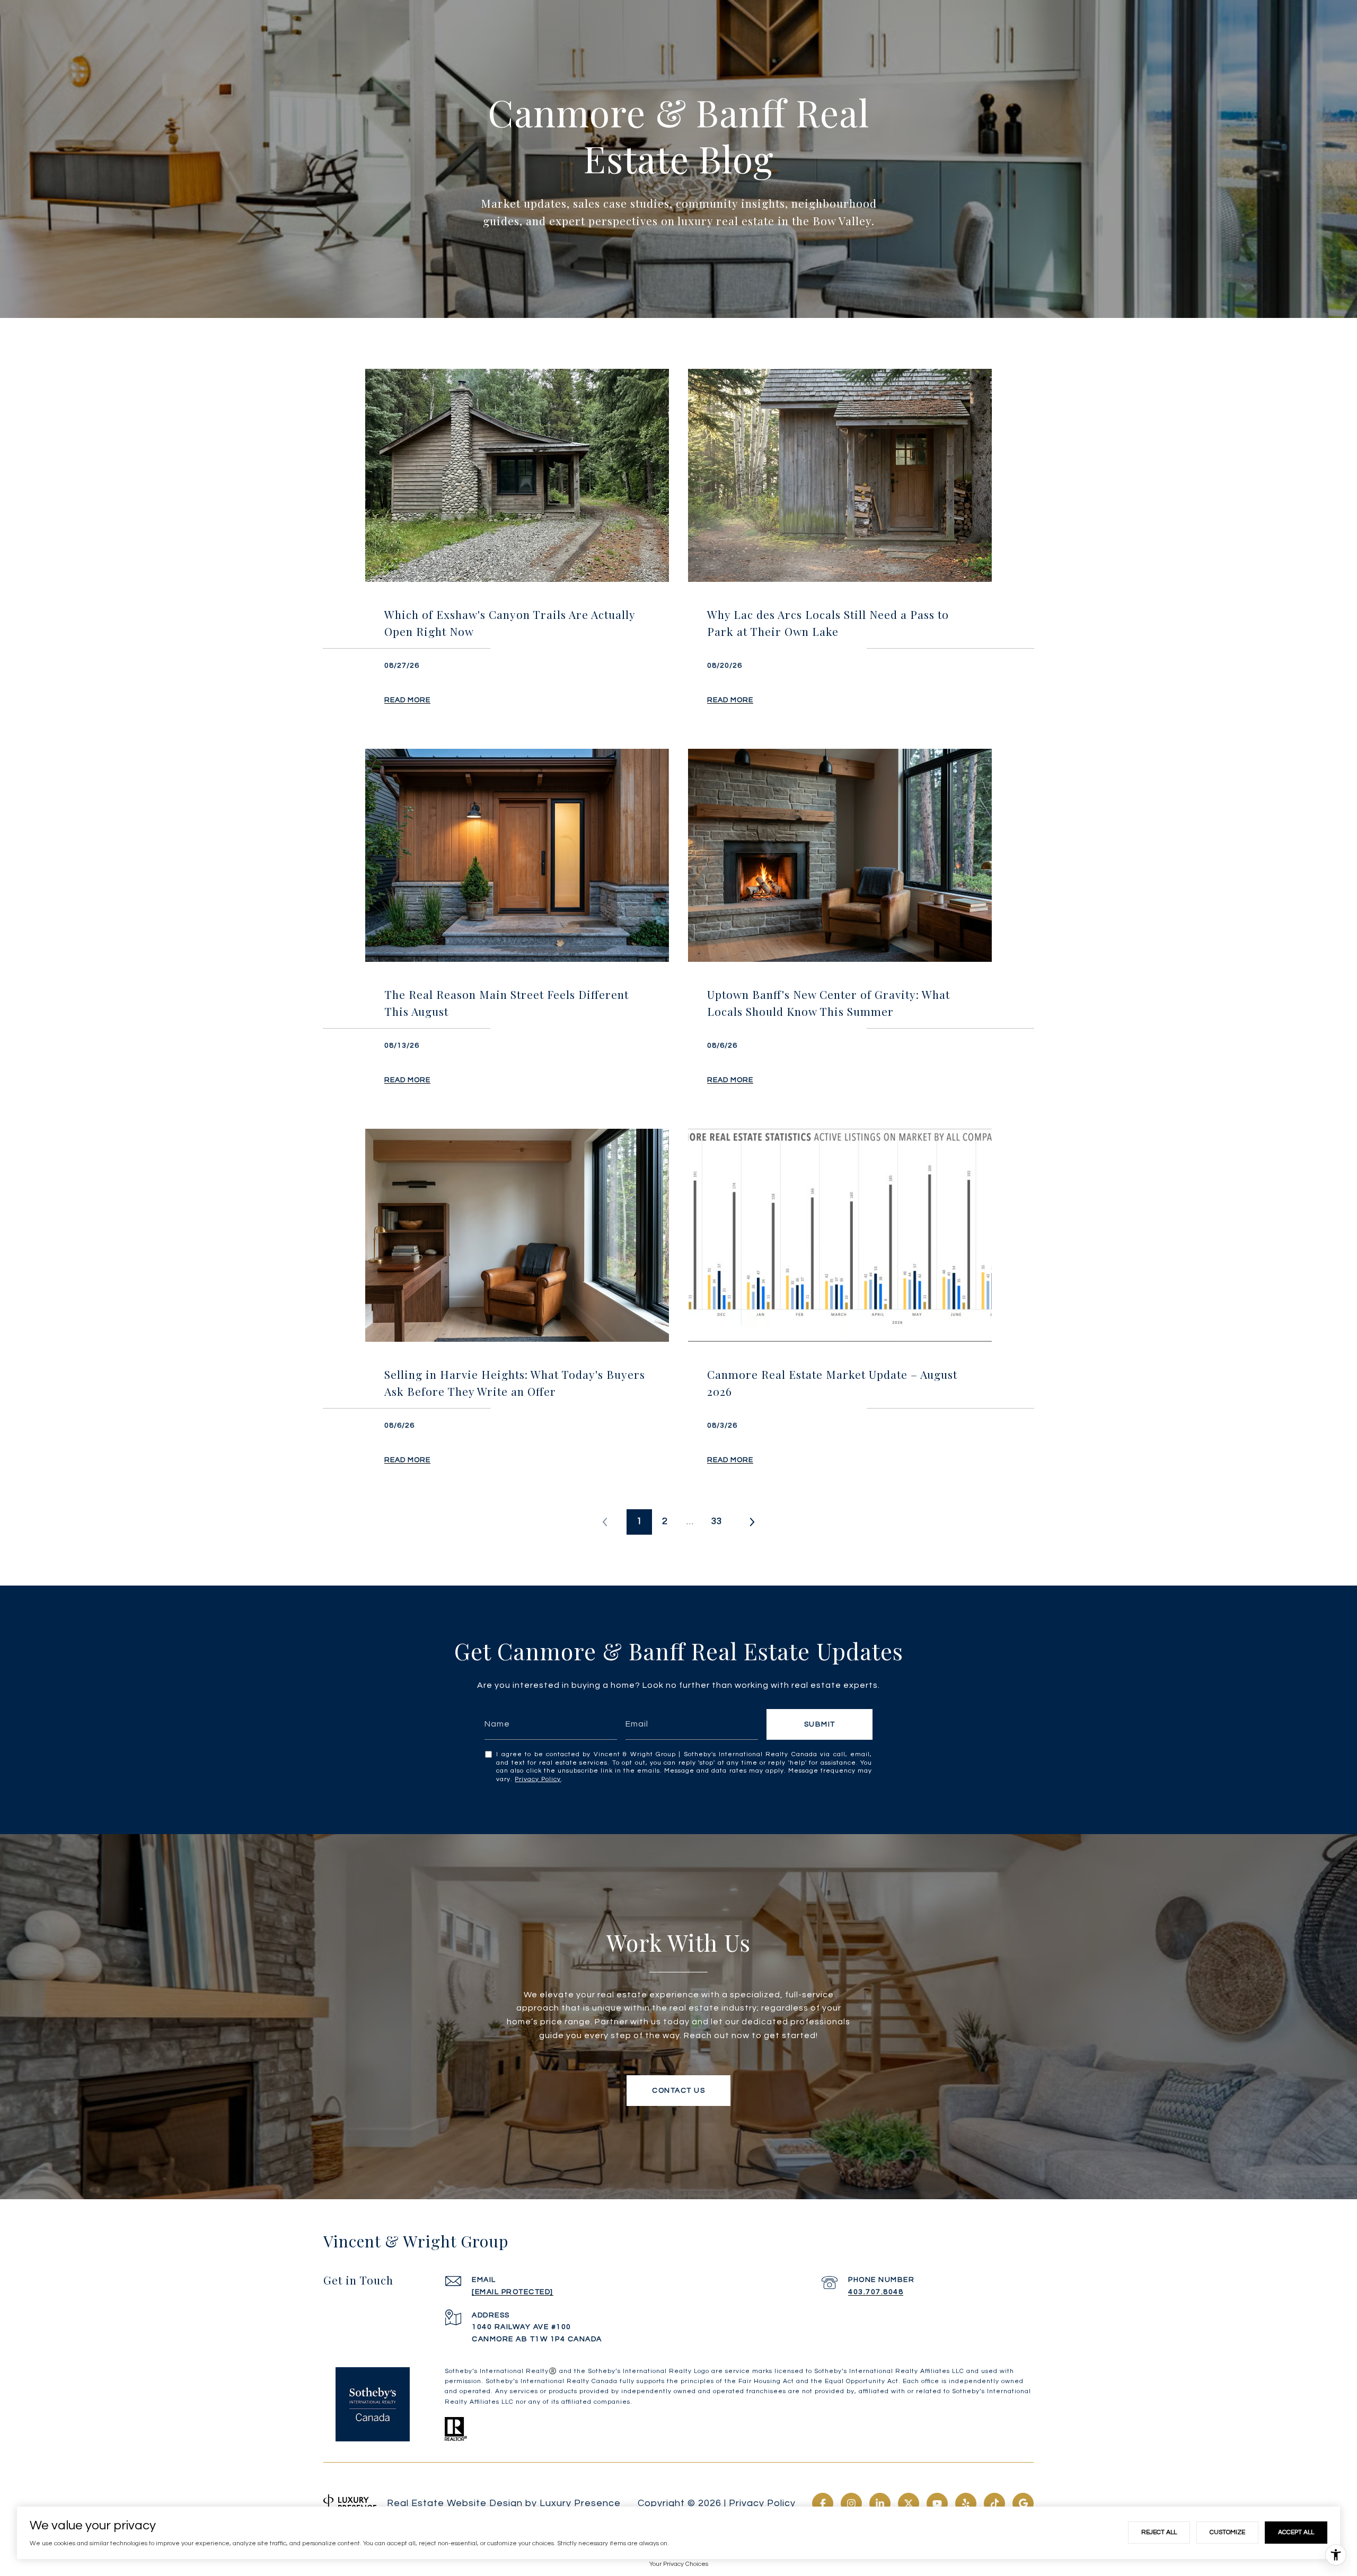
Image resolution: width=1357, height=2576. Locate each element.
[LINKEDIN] (880, 2503)
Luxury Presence (580, 2503)
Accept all (1296, 2532)
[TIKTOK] (994, 2503)
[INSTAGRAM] (851, 2503)
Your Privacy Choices (679, 2564)
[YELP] (966, 2503)
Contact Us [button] (678, 2091)
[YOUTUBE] (937, 2503)
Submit (820, 1724)
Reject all (1159, 2532)
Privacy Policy (538, 1779)
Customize (1227, 2532)
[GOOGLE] (1023, 2503)
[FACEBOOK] (823, 2503)
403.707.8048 (876, 2292)
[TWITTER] (909, 2503)
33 (717, 1521)
